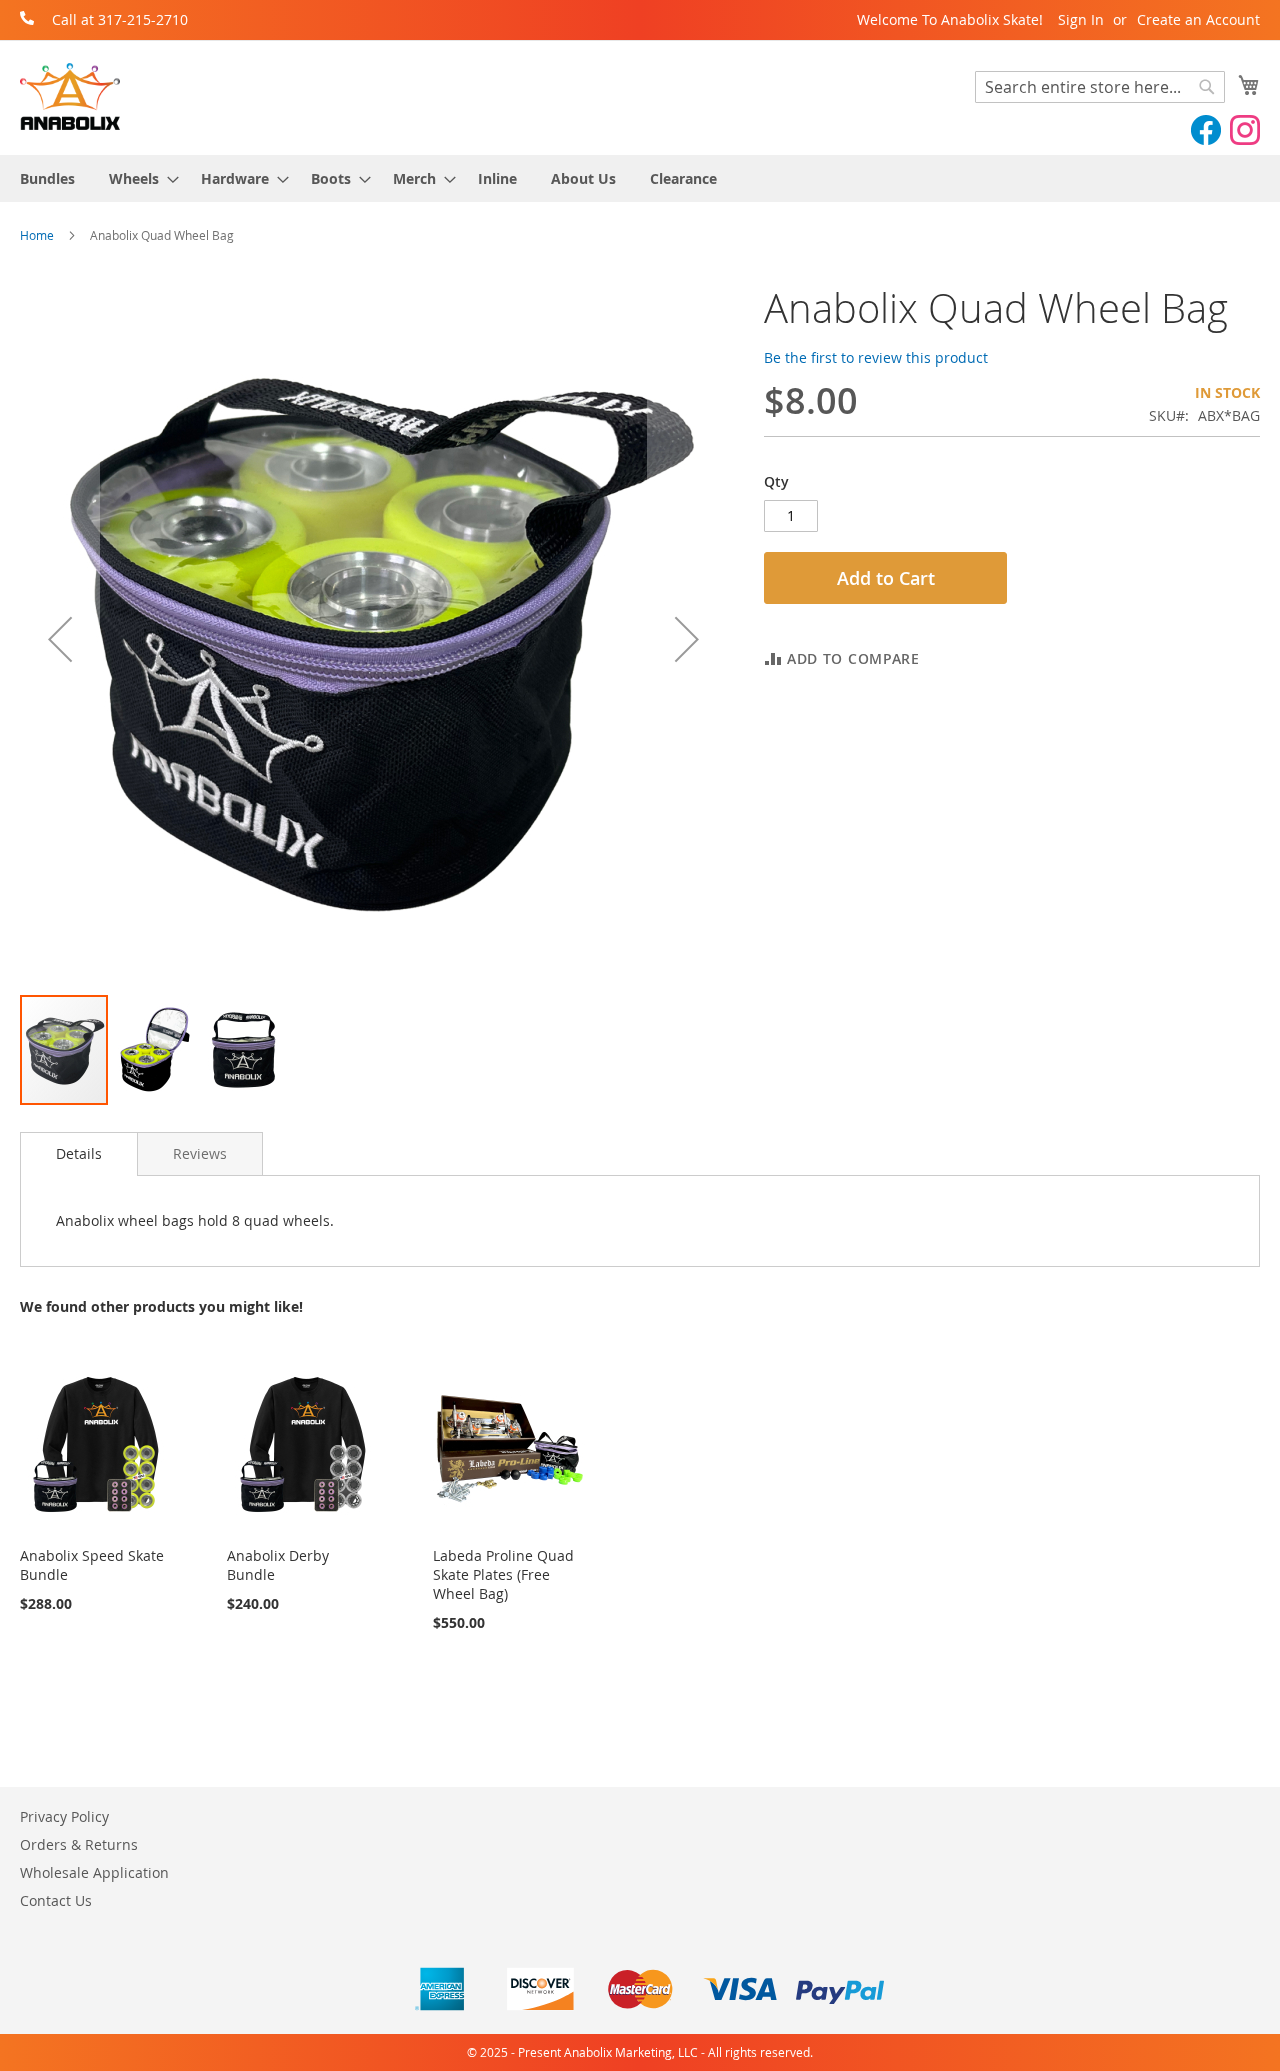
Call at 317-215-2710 (120, 19)
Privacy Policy (64, 1816)
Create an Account (1198, 19)
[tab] (79, 1154)
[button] (60, 639)
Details (79, 1153)
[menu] (640, 178)
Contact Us (56, 1900)
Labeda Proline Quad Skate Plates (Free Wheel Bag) (503, 1574)
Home (37, 235)
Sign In (1081, 19)
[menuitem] (47, 178)
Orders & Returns (79, 1844)
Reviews (200, 1153)
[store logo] (70, 96)
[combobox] (1100, 87)
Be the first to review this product (876, 357)
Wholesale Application (94, 1872)
